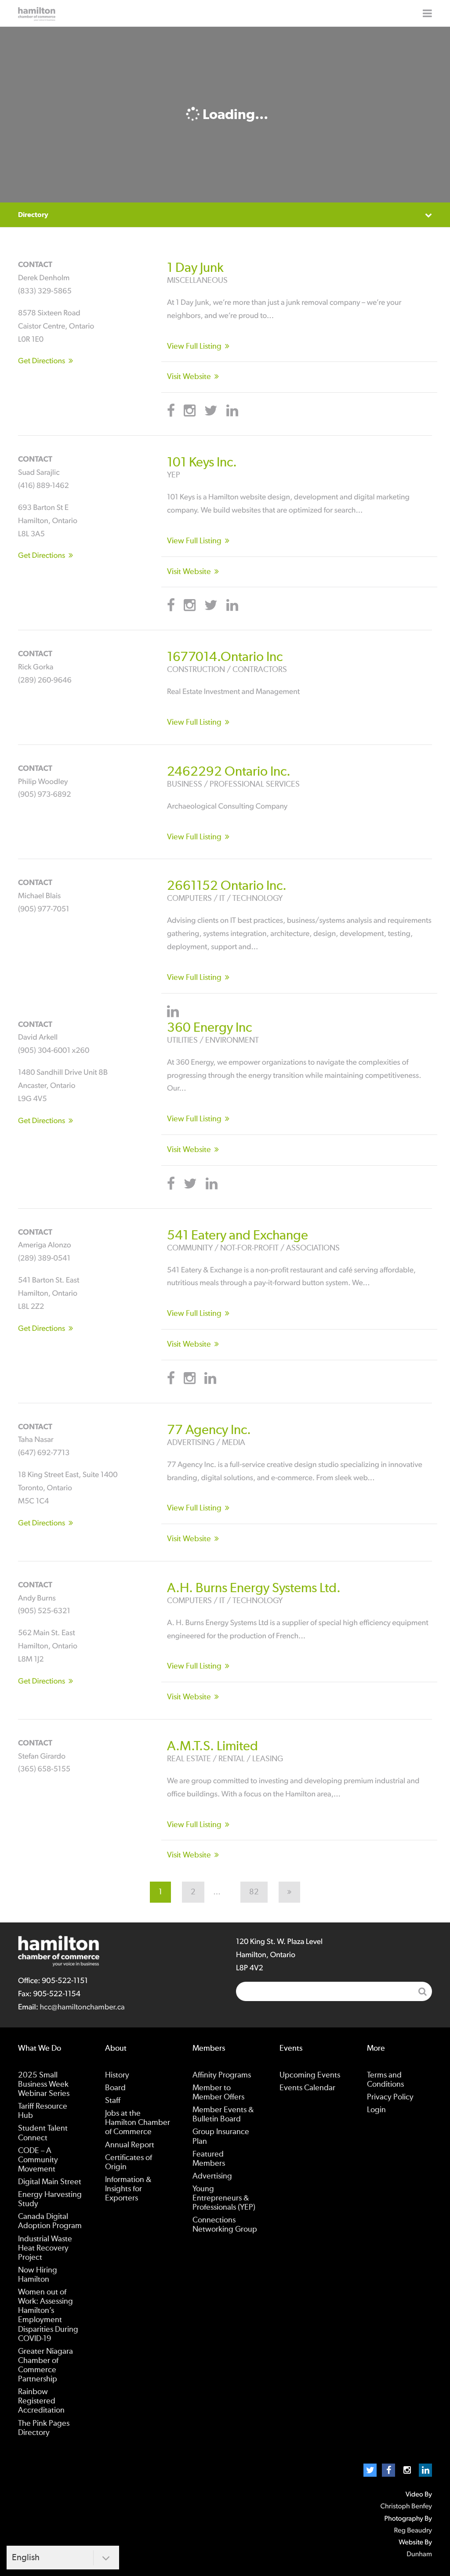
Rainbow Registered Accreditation (41, 2401)
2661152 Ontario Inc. (227, 886)
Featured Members (209, 2159)
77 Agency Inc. (209, 1430)
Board (115, 2088)
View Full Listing (194, 347)
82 (254, 1892)
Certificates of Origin (129, 2162)
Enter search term (334, 1991)
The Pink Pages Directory (44, 2428)
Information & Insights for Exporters (128, 2189)
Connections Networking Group (225, 2225)
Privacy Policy (390, 2097)
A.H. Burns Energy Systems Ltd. (254, 1588)
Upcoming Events (310, 2075)
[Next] (289, 1892)
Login (376, 2110)
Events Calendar (307, 2088)
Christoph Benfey (406, 2507)
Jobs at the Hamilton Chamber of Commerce (138, 2123)
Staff (113, 2101)
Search (422, 1991)
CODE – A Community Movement (38, 2160)
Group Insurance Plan (221, 2137)
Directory (33, 215)
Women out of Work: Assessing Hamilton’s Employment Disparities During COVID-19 (48, 2316)
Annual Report (130, 2145)
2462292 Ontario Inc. (229, 772)
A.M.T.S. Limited (212, 1746)
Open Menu (427, 13)
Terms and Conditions (385, 2080)
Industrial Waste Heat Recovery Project (45, 2248)
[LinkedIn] (425, 2470)
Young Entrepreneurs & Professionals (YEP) (224, 2198)
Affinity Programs (222, 2075)
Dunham (419, 2554)
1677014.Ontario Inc (225, 657)
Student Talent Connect (43, 2133)
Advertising (212, 2176)
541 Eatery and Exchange (238, 1236)
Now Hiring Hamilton (38, 2275)
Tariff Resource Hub (43, 2111)
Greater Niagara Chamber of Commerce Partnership (45, 2365)
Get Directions (42, 361)
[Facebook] (388, 2470)
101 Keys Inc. (202, 462)
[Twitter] (370, 2470)
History (117, 2075)
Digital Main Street (50, 2182)
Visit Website (189, 377)
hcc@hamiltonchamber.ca (82, 2007)
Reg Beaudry (413, 2531)
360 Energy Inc (209, 1028)
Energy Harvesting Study (50, 2199)
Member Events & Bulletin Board (223, 2115)
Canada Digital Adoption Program (50, 2221)
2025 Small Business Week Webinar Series (44, 2085)
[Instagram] (407, 2470)
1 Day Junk (195, 268)
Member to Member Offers (218, 2093)
